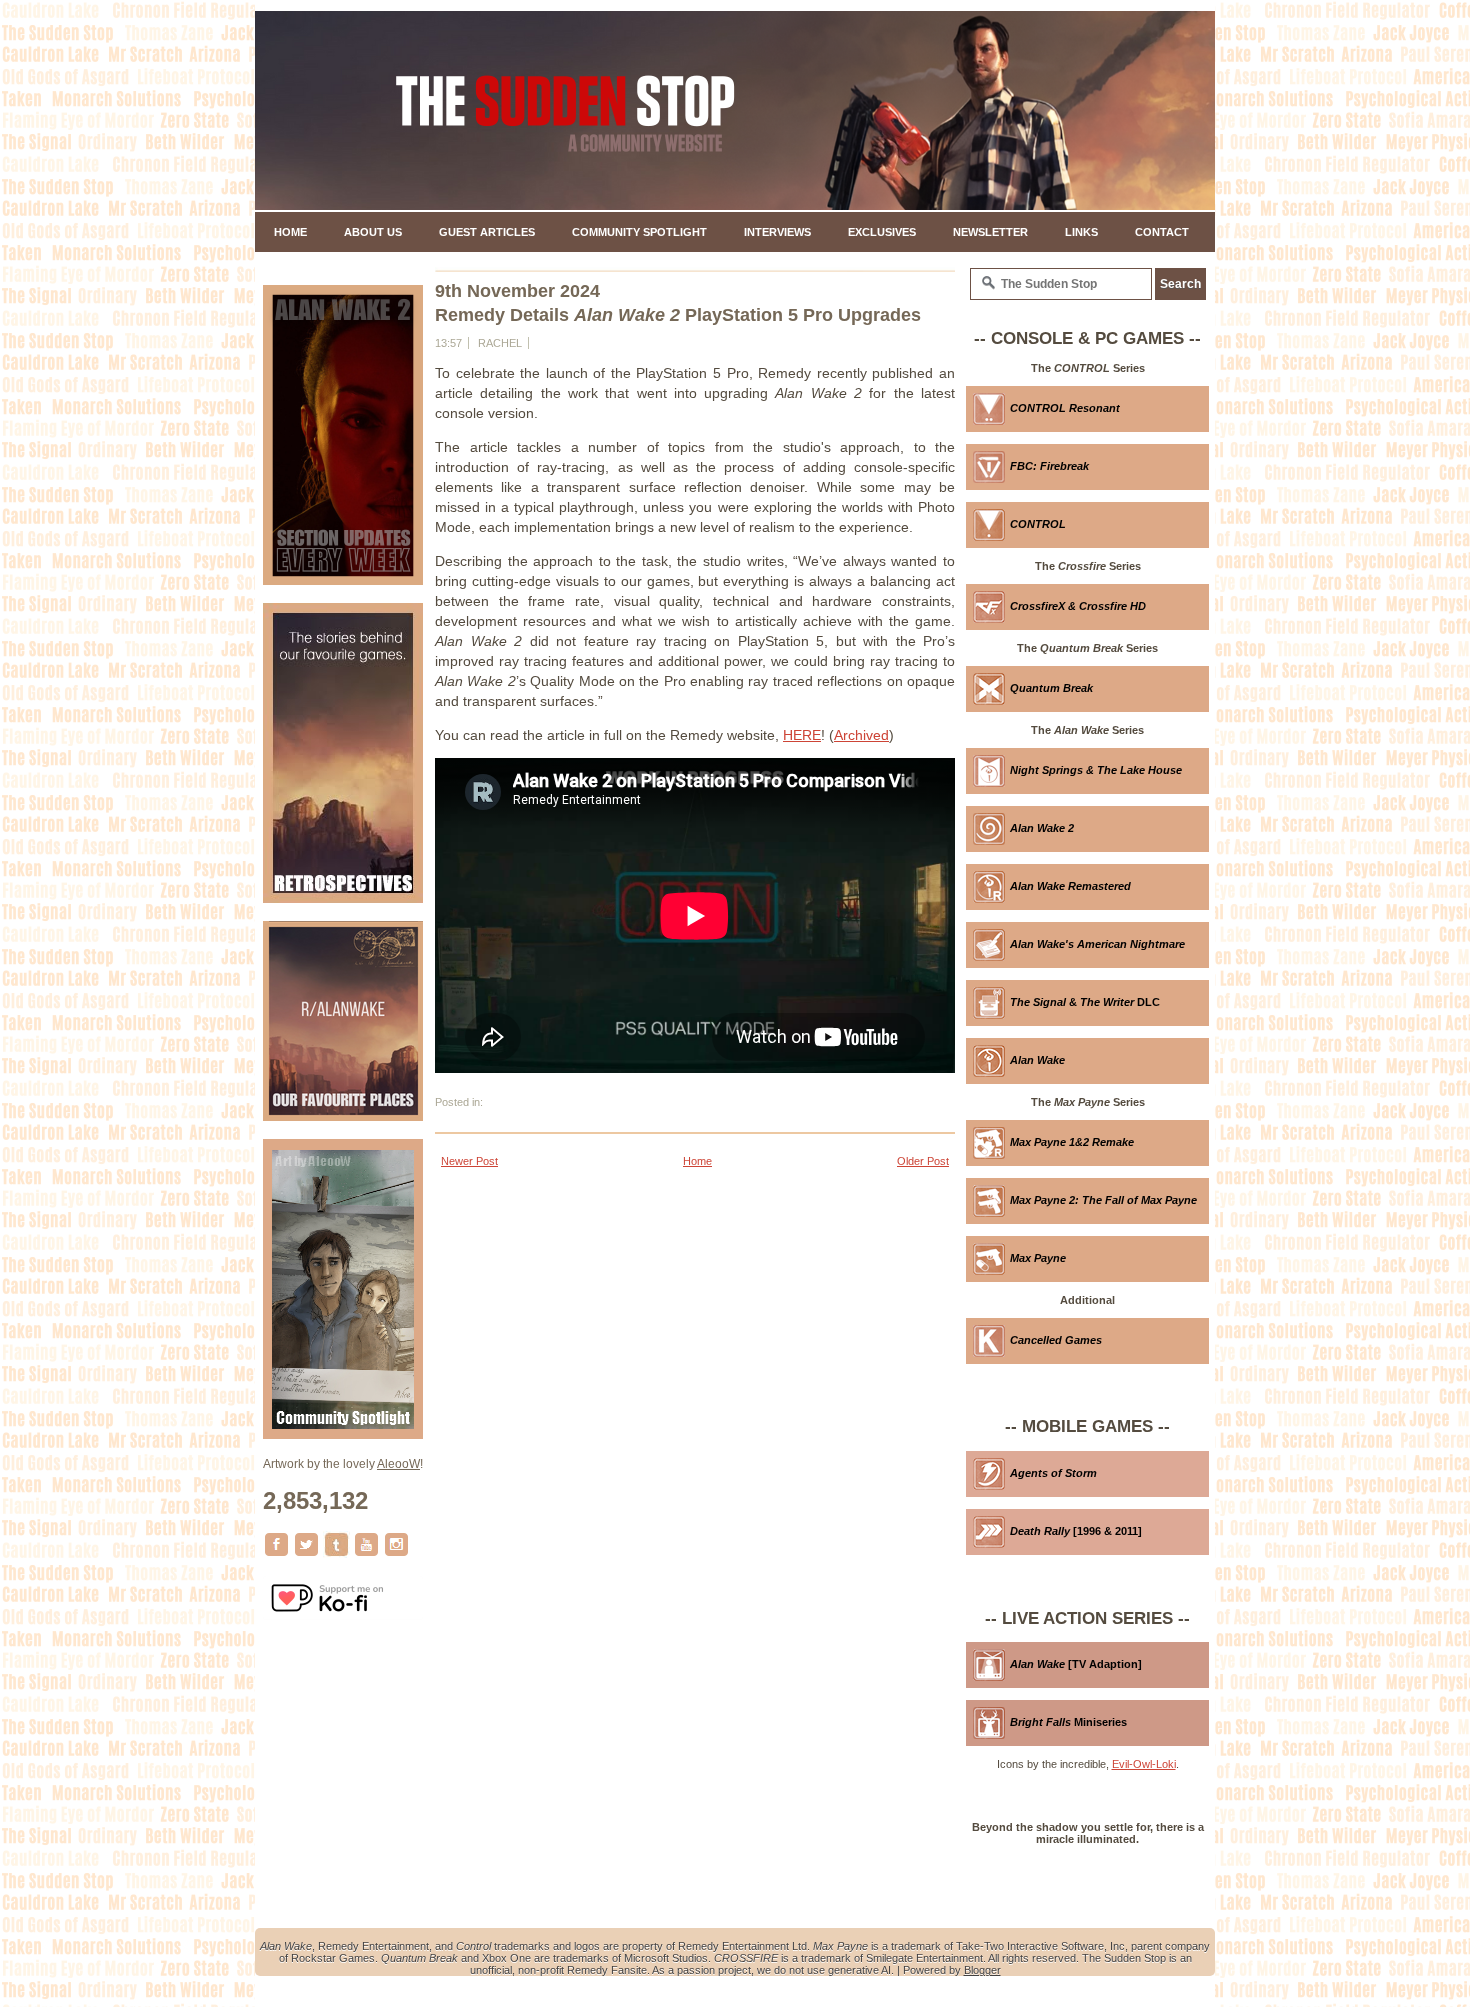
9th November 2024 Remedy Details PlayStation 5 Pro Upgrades (678, 303)
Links (1081, 232)
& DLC (1085, 1002)
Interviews (777, 232)
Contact (1162, 232)
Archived (861, 735)
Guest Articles (487, 232)
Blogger (982, 1970)
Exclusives (882, 232)
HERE (802, 735)
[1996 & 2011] (1076, 1531)
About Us (373, 232)
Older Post (923, 1161)
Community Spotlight (639, 232)
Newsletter (990, 232)
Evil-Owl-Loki (1144, 1764)
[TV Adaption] (1076, 1664)
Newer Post (469, 1161)
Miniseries (1068, 1722)
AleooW (398, 1464)
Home (290, 232)
